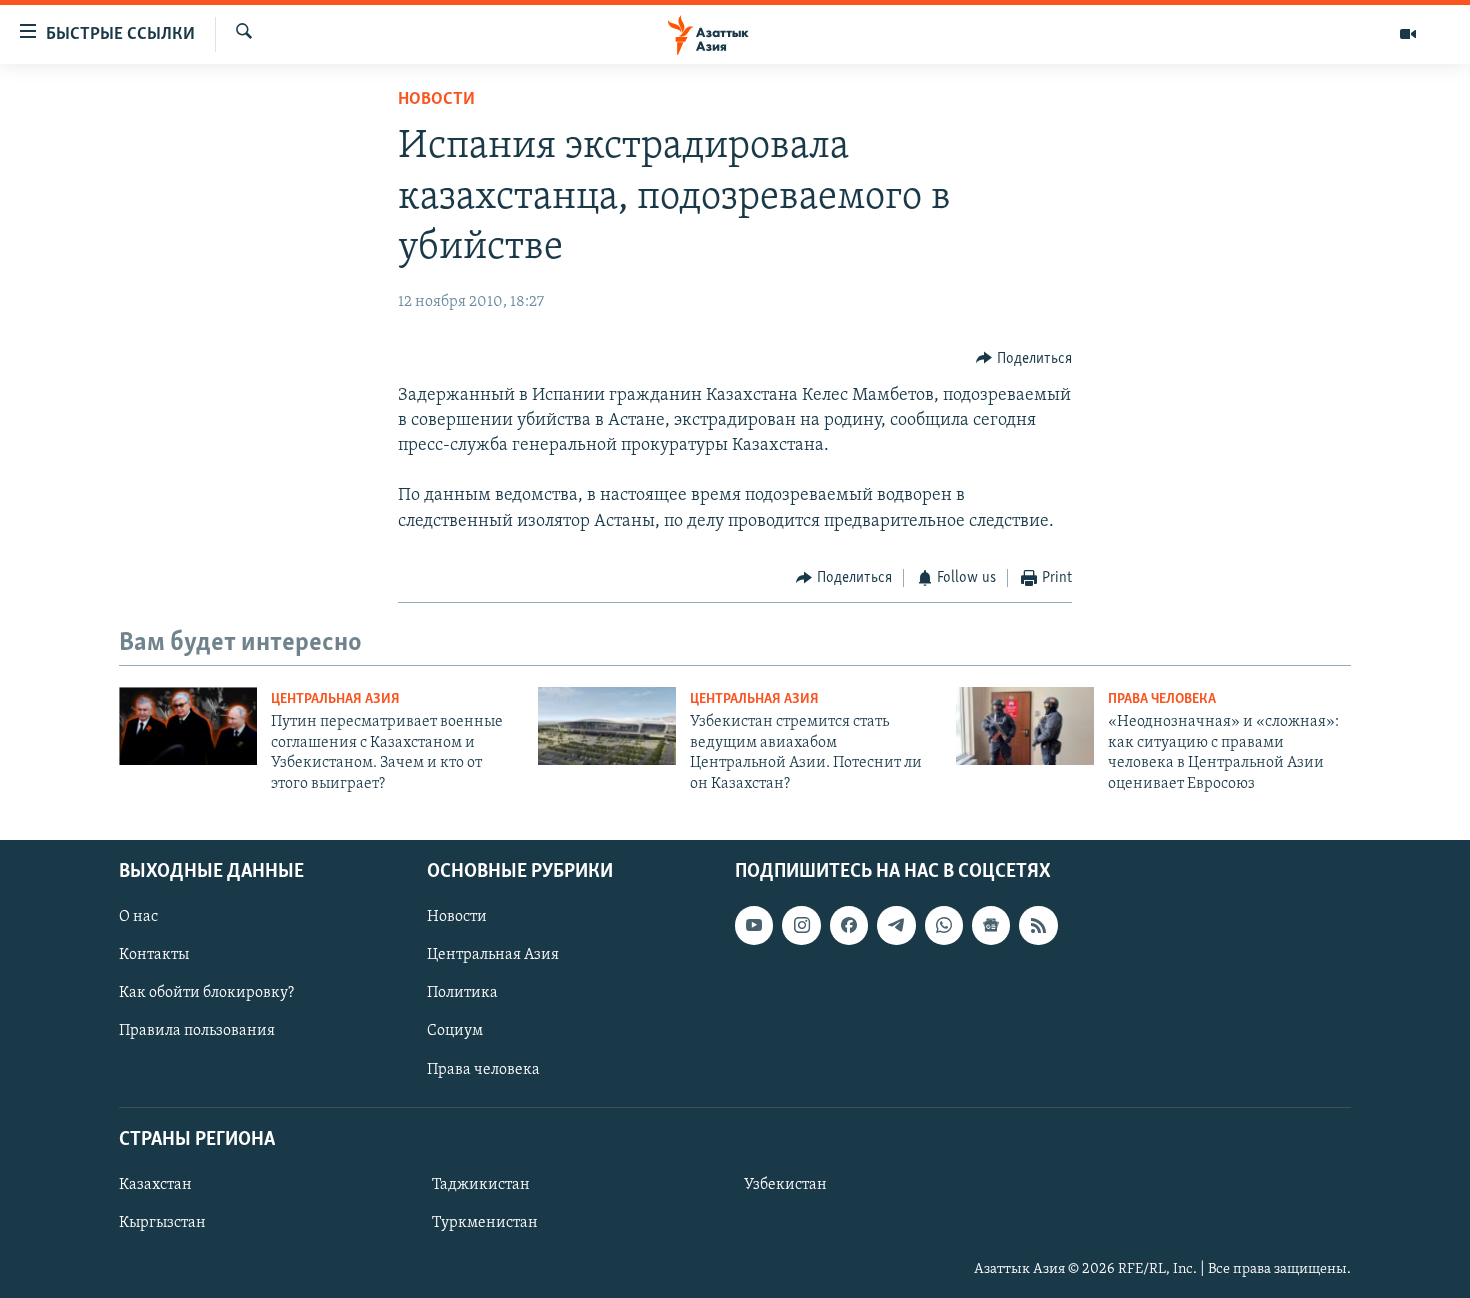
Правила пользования (197, 1031)
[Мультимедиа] (1408, 34)
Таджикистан (481, 1185)
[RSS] (1038, 925)
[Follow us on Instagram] (801, 925)
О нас (138, 917)
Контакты (154, 955)
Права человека (1162, 699)
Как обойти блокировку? (206, 993)
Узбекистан (785, 1185)
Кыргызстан (162, 1223)
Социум (455, 1031)
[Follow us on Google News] (991, 925)
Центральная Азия (335, 699)
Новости (436, 100)
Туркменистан (485, 1223)
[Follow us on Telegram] (896, 925)
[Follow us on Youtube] (754, 925)
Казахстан (155, 1185)
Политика (462, 993)
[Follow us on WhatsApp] (944, 925)
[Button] (1024, 359)
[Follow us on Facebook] (849, 925)
